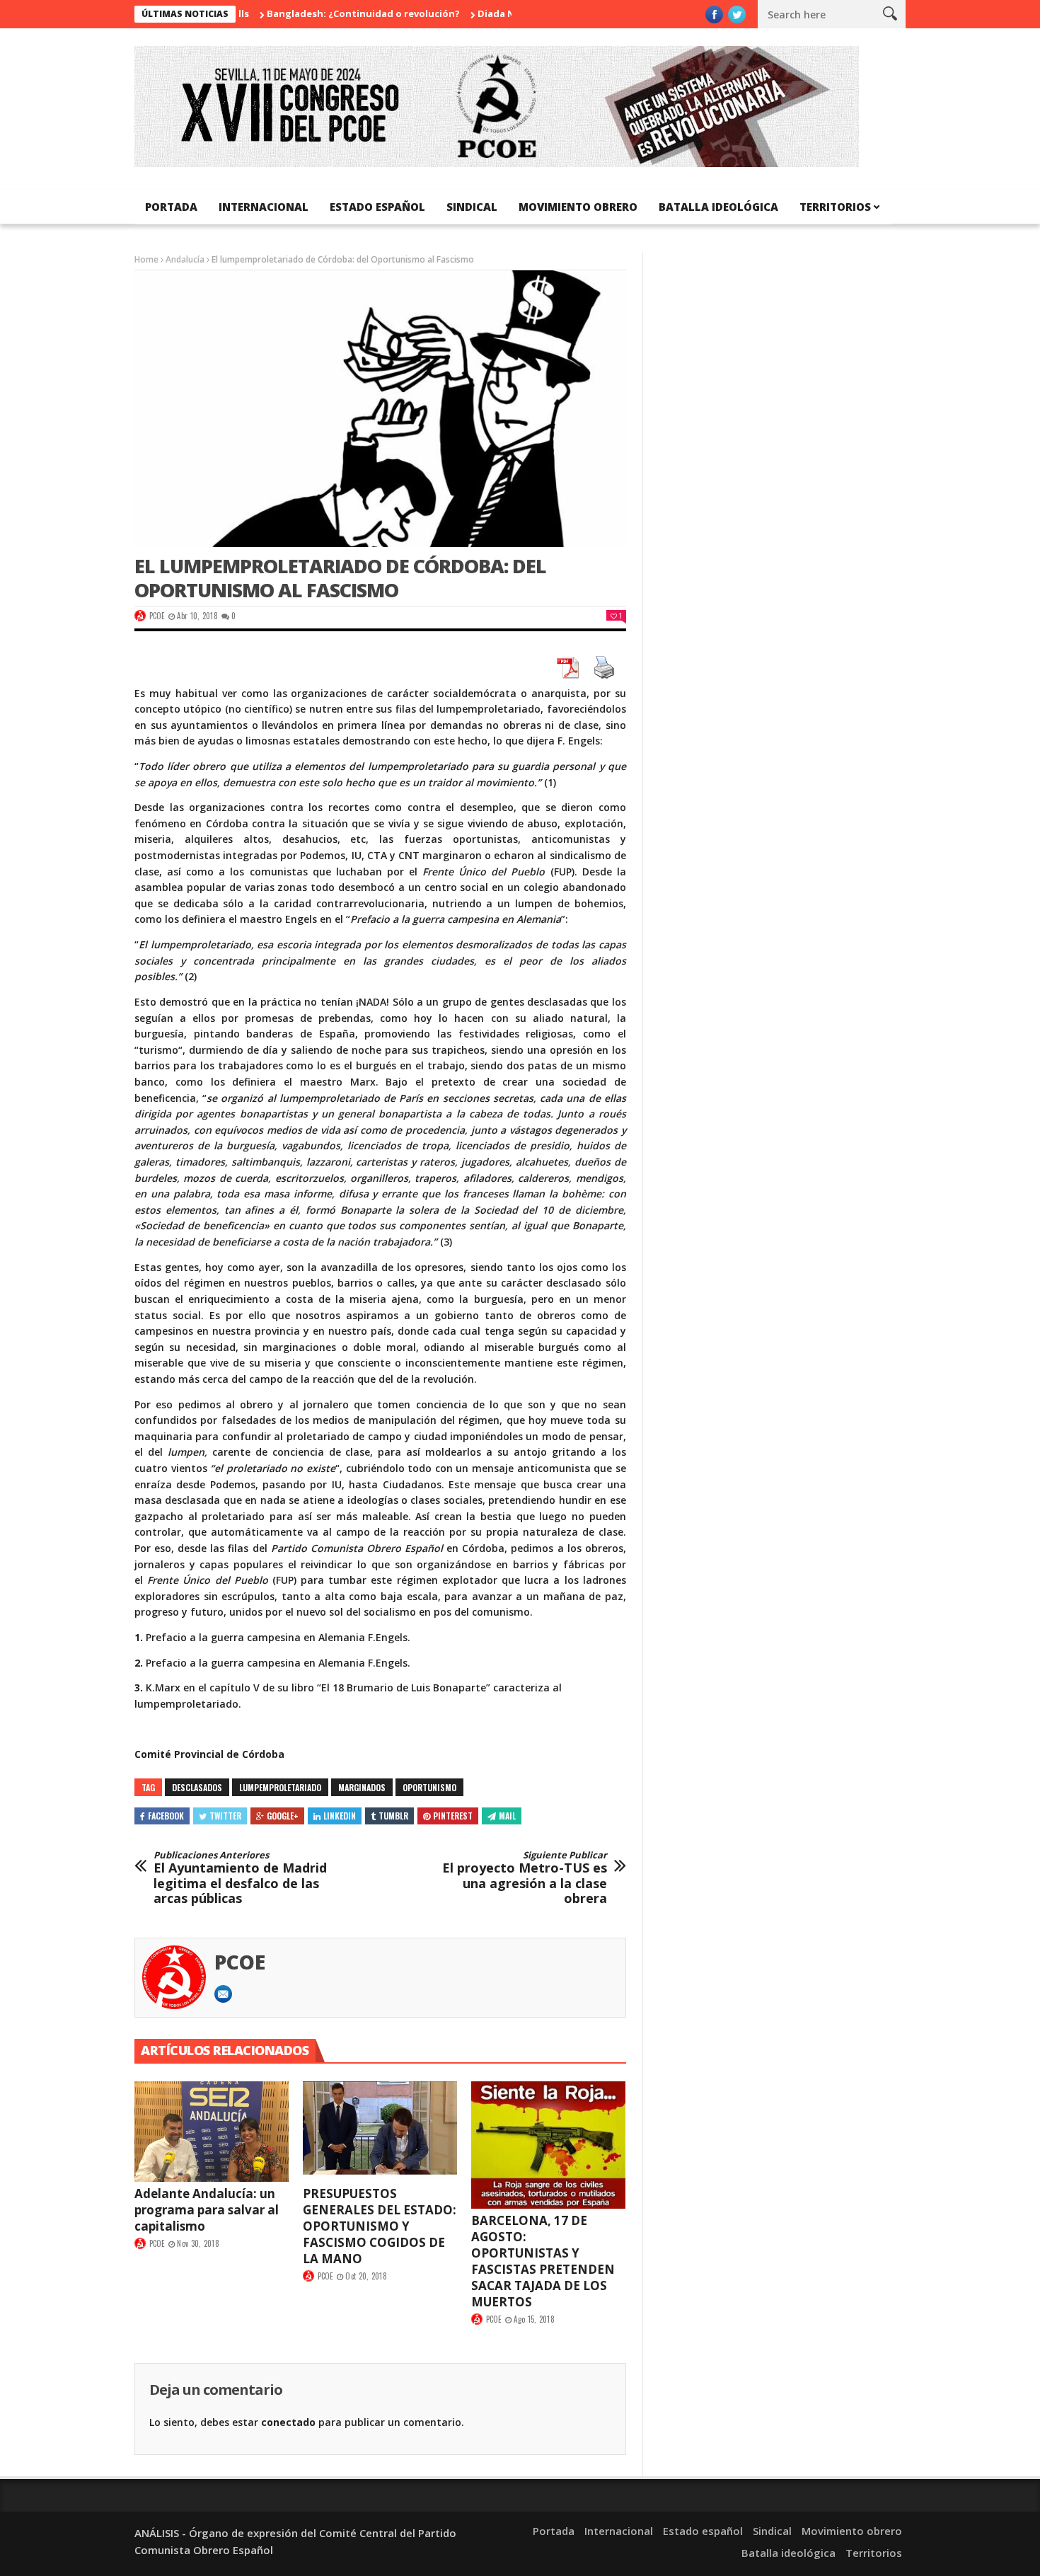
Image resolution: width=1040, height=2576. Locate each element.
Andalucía (185, 259)
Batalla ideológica (718, 207)
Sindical (472, 207)
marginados (362, 1787)
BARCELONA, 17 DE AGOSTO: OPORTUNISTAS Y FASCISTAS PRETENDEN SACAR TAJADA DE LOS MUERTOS (543, 2261)
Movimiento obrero (578, 207)
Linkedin (340, 1816)
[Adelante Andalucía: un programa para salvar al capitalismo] (212, 2132)
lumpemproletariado (280, 1787)
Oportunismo (429, 1787)
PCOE (157, 616)
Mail (507, 1816)
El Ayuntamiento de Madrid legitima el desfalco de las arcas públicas (240, 1878)
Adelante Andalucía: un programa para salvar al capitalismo (207, 2210)
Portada (171, 207)
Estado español (377, 207)
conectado (288, 2422)
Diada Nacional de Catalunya (499, 13)
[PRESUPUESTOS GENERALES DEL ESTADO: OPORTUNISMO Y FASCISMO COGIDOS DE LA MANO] (380, 2132)
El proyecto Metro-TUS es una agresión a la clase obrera (525, 1878)
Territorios (835, 207)
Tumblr (393, 1816)
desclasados (197, 1787)
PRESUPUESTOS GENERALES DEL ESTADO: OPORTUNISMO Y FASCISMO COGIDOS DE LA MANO (380, 2226)
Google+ (283, 1816)
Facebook (166, 1816)
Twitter (225, 1816)
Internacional (264, 207)
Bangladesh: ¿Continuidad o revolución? (317, 13)
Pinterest (453, 1816)
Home (146, 259)
